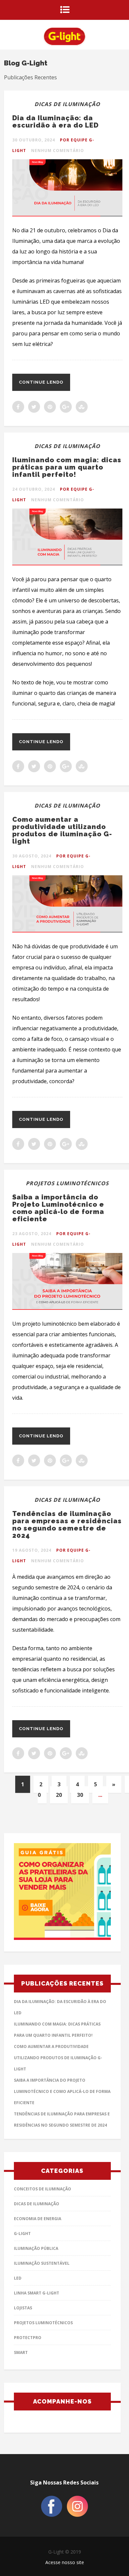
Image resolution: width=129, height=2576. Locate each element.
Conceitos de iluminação (43, 2189)
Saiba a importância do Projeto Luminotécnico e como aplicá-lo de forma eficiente (58, 1208)
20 (59, 1795)
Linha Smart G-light (37, 2293)
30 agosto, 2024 (32, 856)
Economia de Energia (38, 2219)
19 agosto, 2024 (32, 1550)
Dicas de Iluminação (67, 104)
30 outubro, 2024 (34, 140)
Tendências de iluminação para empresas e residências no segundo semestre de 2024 (67, 1525)
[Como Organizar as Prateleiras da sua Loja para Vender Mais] (62, 1893)
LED (18, 2278)
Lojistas (23, 2308)
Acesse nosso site (65, 2562)
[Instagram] (77, 2515)
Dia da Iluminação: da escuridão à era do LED (55, 122)
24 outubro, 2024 (34, 489)
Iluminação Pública (36, 2248)
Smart (21, 2352)
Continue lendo (41, 382)
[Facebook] (52, 2515)
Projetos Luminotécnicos (67, 1183)
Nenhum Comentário (58, 151)
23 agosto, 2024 (32, 1234)
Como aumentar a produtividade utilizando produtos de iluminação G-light (62, 830)
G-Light (22, 2234)
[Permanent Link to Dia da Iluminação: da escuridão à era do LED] (67, 214)
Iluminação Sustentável (42, 2263)
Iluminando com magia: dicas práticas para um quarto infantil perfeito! (67, 467)
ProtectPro (28, 2338)
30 (80, 1795)
